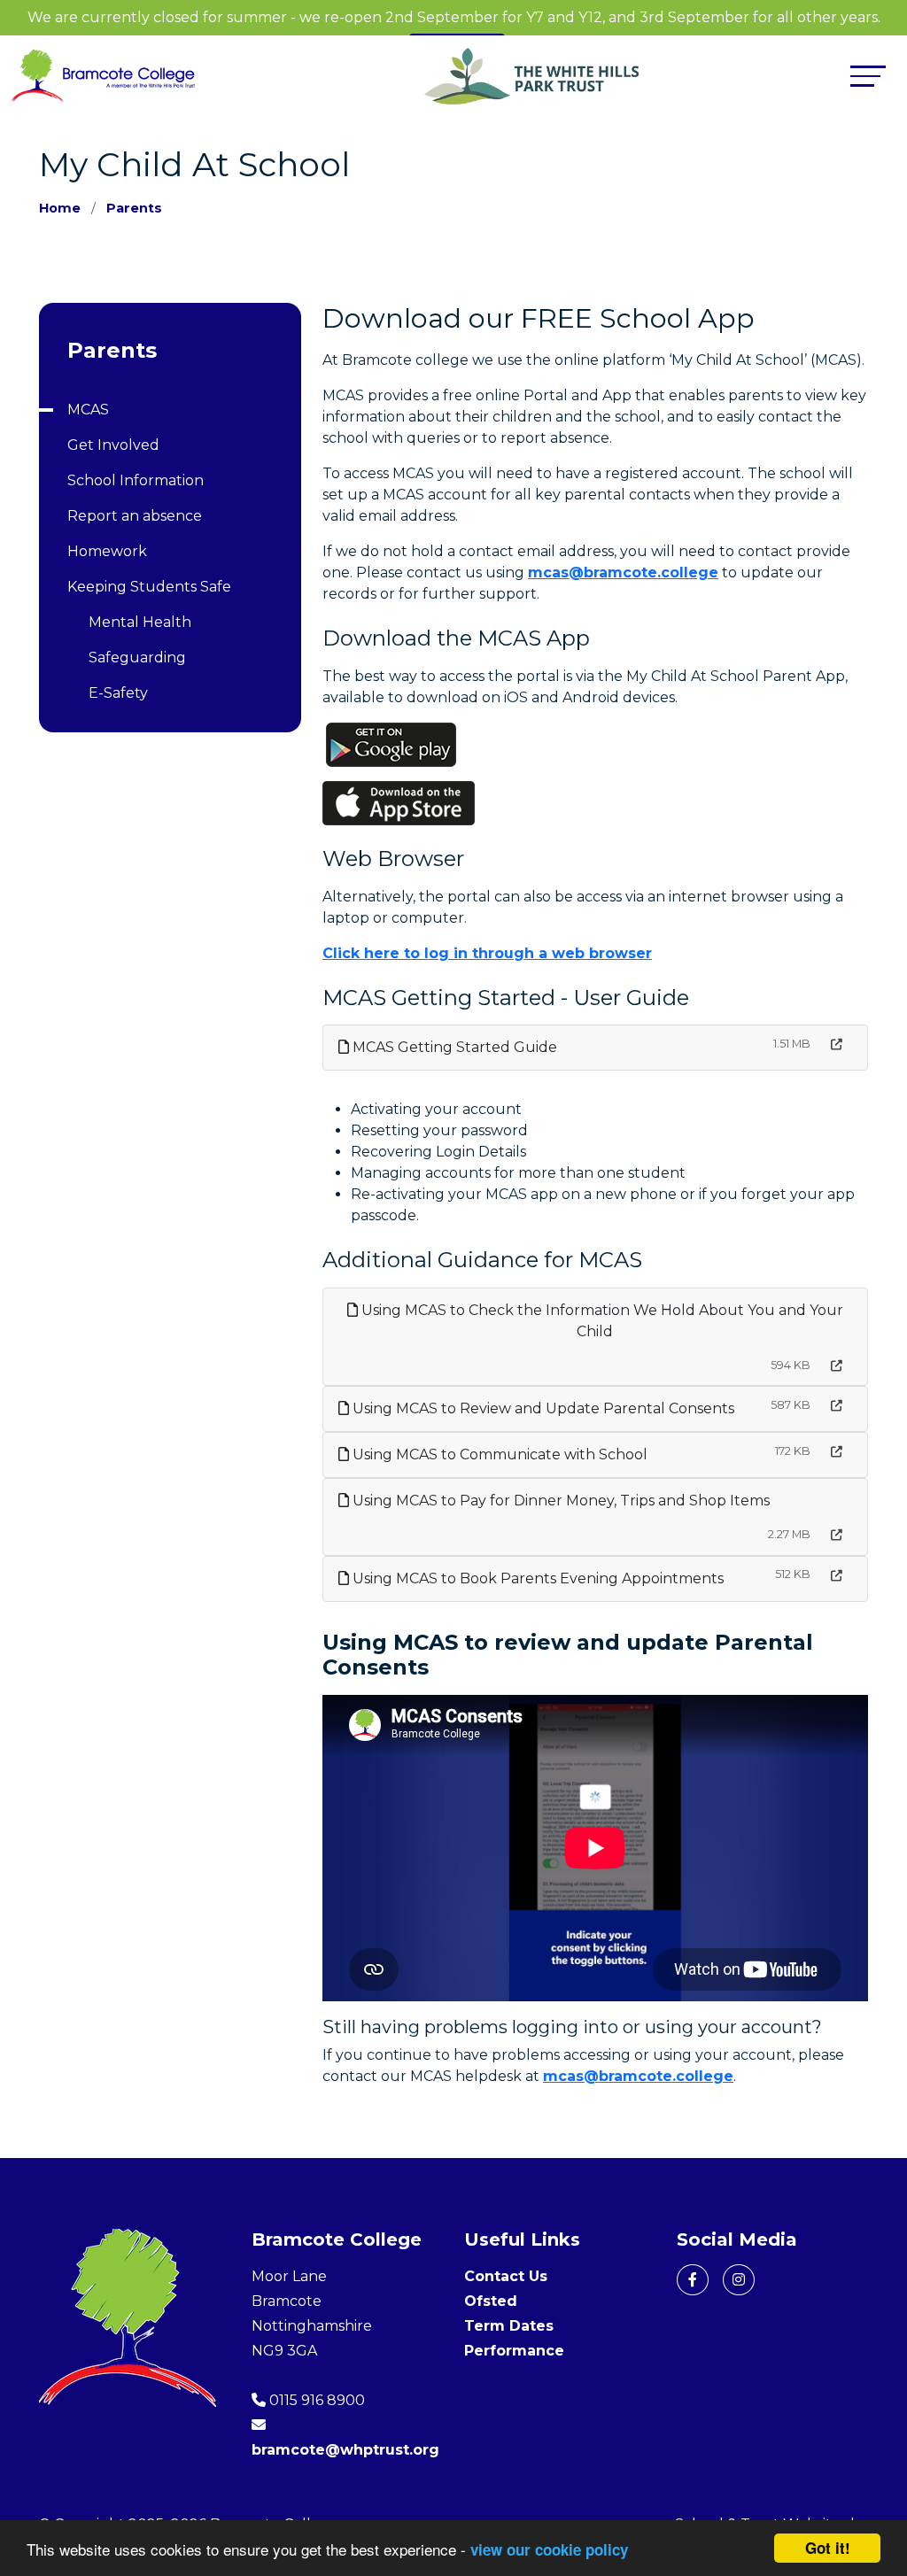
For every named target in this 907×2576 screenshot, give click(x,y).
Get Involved (113, 445)
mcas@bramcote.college (623, 572)
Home (60, 208)
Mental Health (140, 622)
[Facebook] (693, 2280)
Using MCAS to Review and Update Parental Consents (542, 1408)
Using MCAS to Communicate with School (498, 1454)
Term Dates (509, 2326)
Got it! (828, 2548)
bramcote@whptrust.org (345, 2450)
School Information (136, 480)
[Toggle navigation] (868, 76)
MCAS (88, 410)
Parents (134, 208)
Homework (107, 551)
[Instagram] (739, 2280)
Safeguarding (137, 658)
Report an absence (135, 516)
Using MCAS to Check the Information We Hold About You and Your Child (601, 1321)
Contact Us (506, 2276)
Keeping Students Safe (149, 587)
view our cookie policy (549, 2549)
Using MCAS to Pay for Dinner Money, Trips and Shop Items (559, 1501)
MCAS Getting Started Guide (453, 1047)
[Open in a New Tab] (837, 1044)
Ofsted (491, 2301)
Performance (514, 2351)
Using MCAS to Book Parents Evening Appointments (536, 1578)
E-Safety (118, 693)
